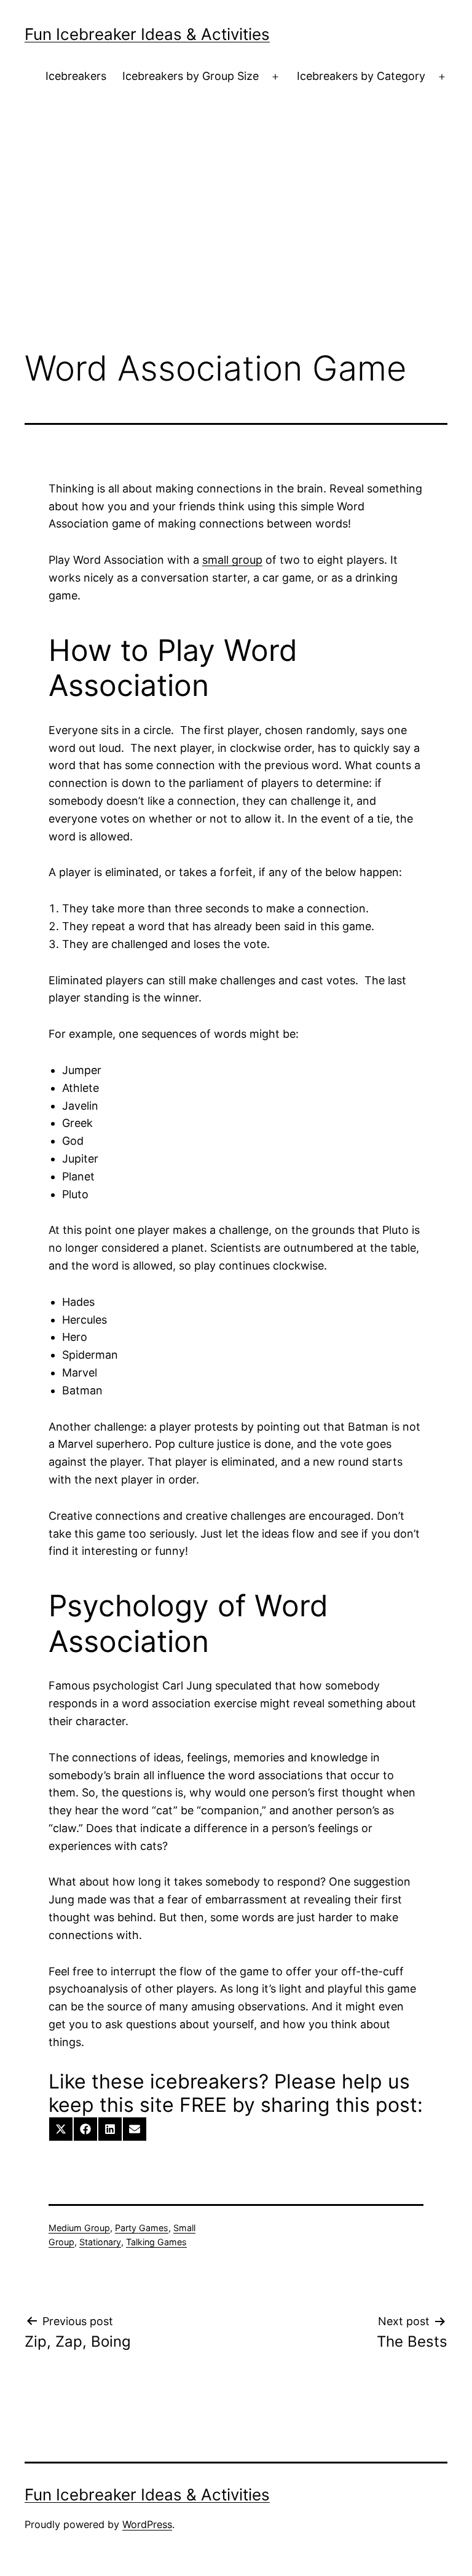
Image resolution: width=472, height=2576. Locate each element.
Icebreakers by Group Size (191, 76)
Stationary (100, 2242)
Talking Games (156, 2242)
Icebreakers (76, 76)
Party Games (142, 2228)
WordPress (147, 2524)
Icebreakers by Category (361, 76)
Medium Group (79, 2228)
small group (232, 560)
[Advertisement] (236, 239)
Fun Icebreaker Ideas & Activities (147, 34)
